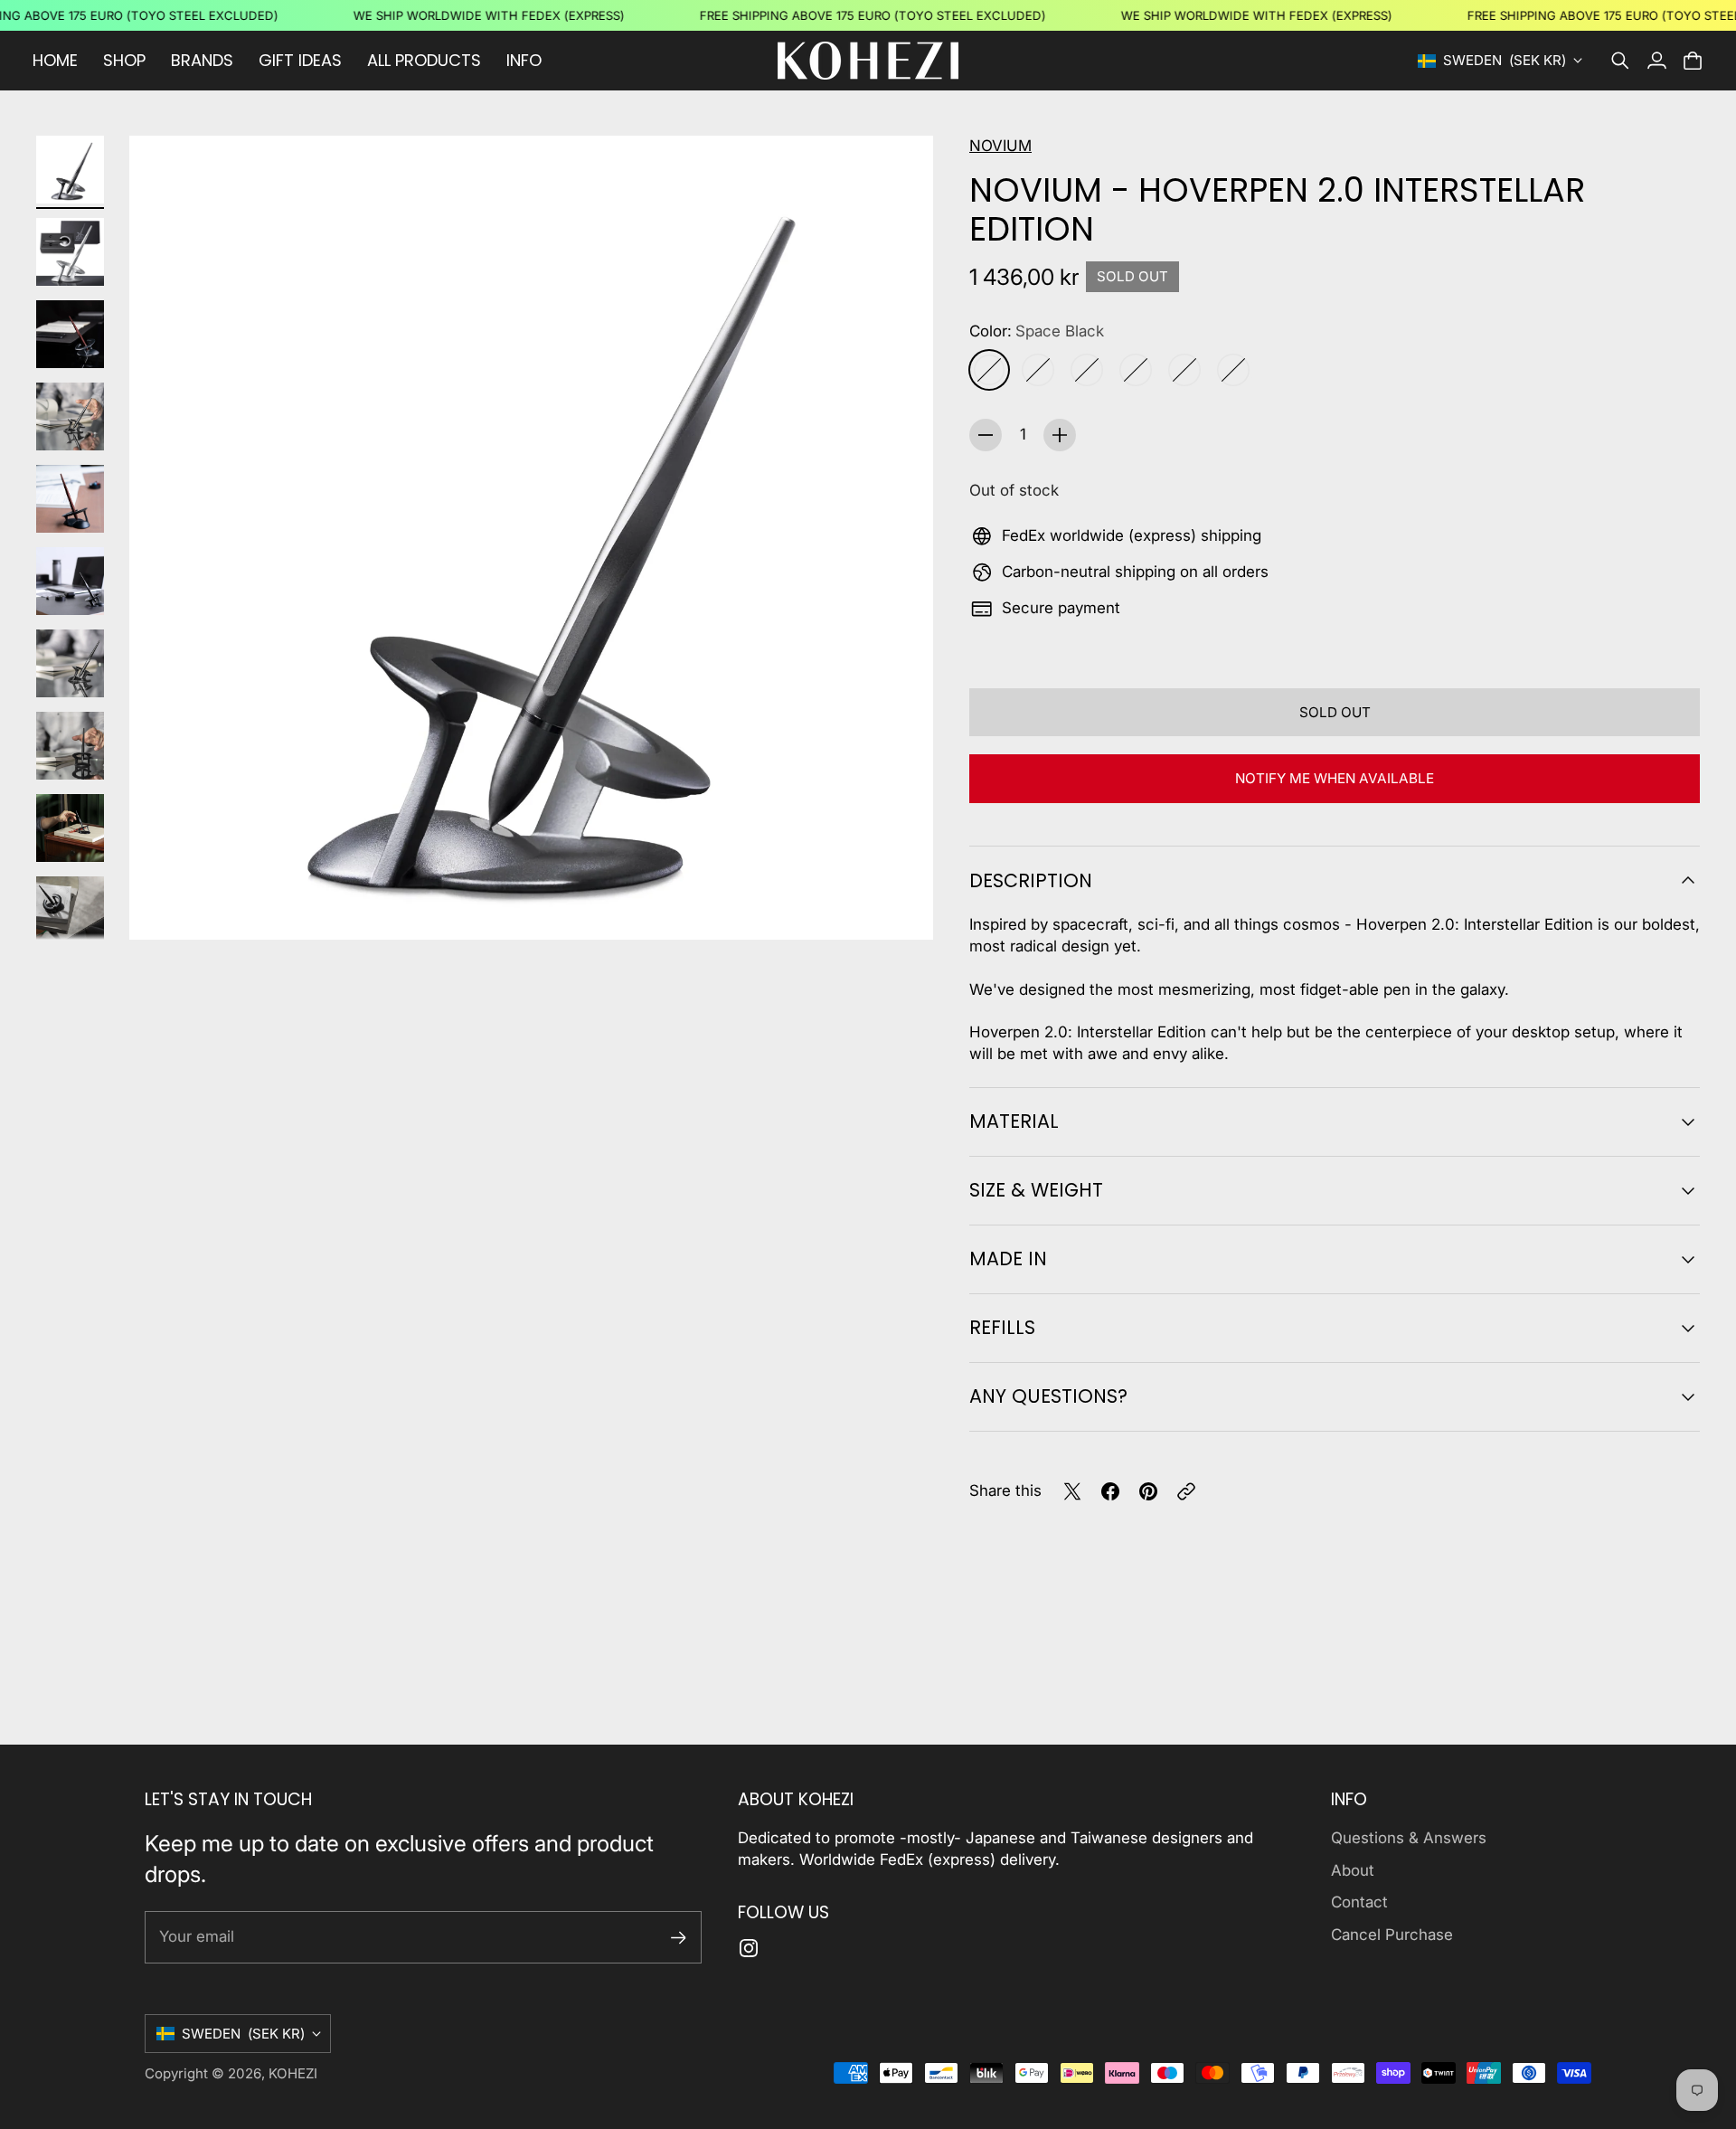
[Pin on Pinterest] (1148, 1491)
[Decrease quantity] (986, 435)
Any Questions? (1048, 1396)
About (1353, 1870)
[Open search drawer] (1620, 61)
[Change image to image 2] (70, 252)
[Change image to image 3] (70, 334)
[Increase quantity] (1060, 435)
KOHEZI (293, 2073)
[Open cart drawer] (1693, 61)
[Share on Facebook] (1110, 1491)
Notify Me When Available (1335, 778)
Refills (1002, 1327)
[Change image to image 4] (70, 416)
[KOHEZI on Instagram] (749, 1948)
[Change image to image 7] (70, 663)
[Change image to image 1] (70, 170)
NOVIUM (1000, 146)
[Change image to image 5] (70, 499)
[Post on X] (1072, 1491)
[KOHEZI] (868, 61)
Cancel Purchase (1392, 1935)
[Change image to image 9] (70, 828)
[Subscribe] (679, 1938)
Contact (1359, 1902)
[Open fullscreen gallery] (899, 905)
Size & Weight (1036, 1190)
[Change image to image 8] (70, 746)
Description (1031, 880)
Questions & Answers (1409, 1838)
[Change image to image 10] (70, 910)
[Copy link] (1186, 1491)
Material (1014, 1121)
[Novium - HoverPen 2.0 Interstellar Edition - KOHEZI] (531, 538)
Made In (1008, 1258)
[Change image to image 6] (70, 581)
